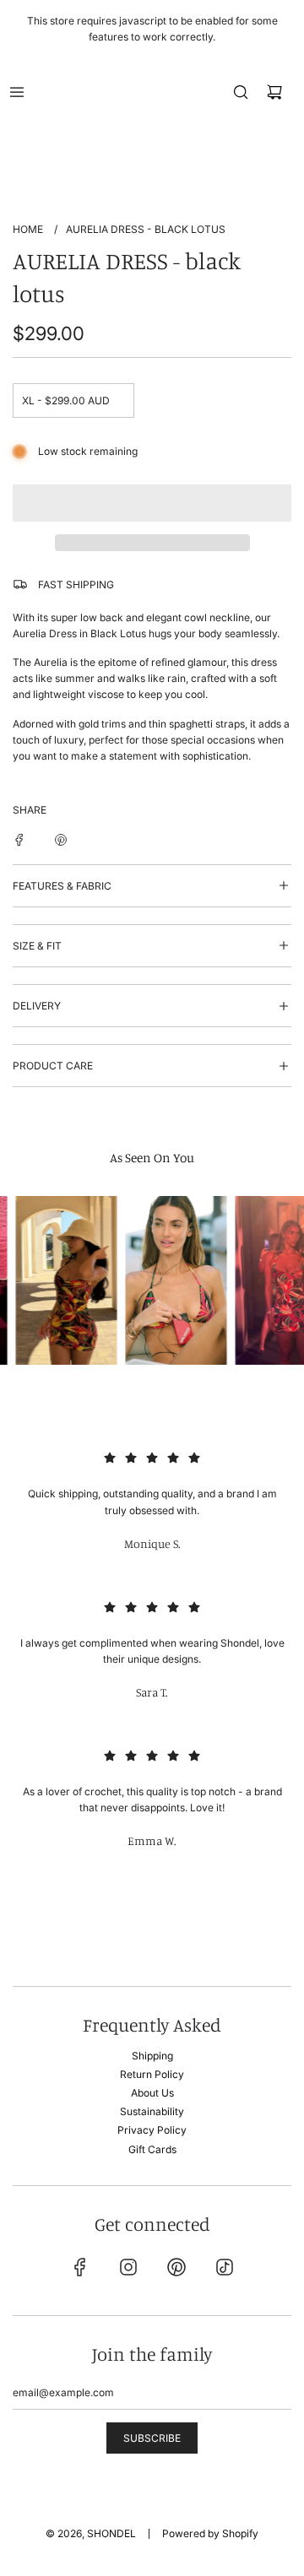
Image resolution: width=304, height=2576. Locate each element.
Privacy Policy (152, 2130)
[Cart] (274, 92)
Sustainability (152, 2111)
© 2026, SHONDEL (91, 2533)
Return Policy (152, 2074)
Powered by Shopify (210, 2533)
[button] (152, 503)
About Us (152, 2093)
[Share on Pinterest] (61, 839)
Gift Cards (152, 2149)
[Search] (241, 92)
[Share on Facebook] (19, 839)
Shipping (152, 2056)
